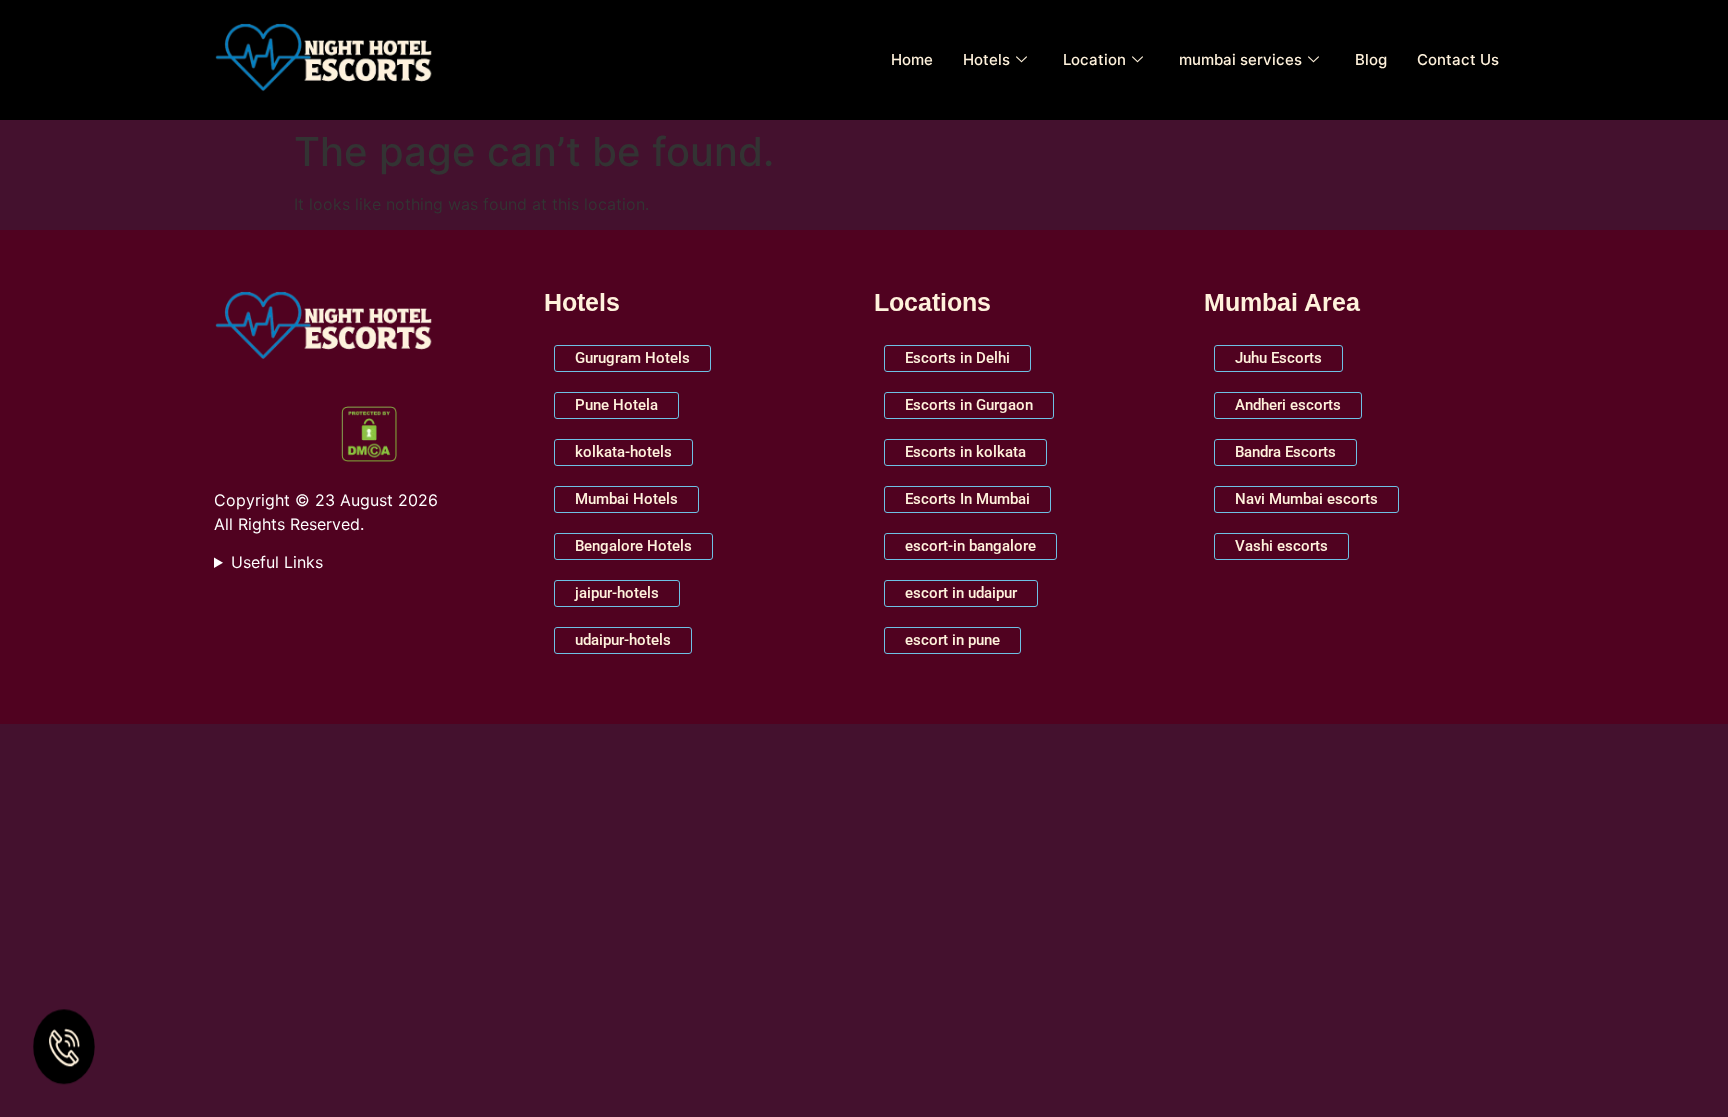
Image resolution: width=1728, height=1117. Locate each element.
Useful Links (277, 562)
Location (1094, 59)
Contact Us (1458, 59)
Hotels (986, 59)
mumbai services (1240, 59)
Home (912, 59)
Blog (1371, 59)
